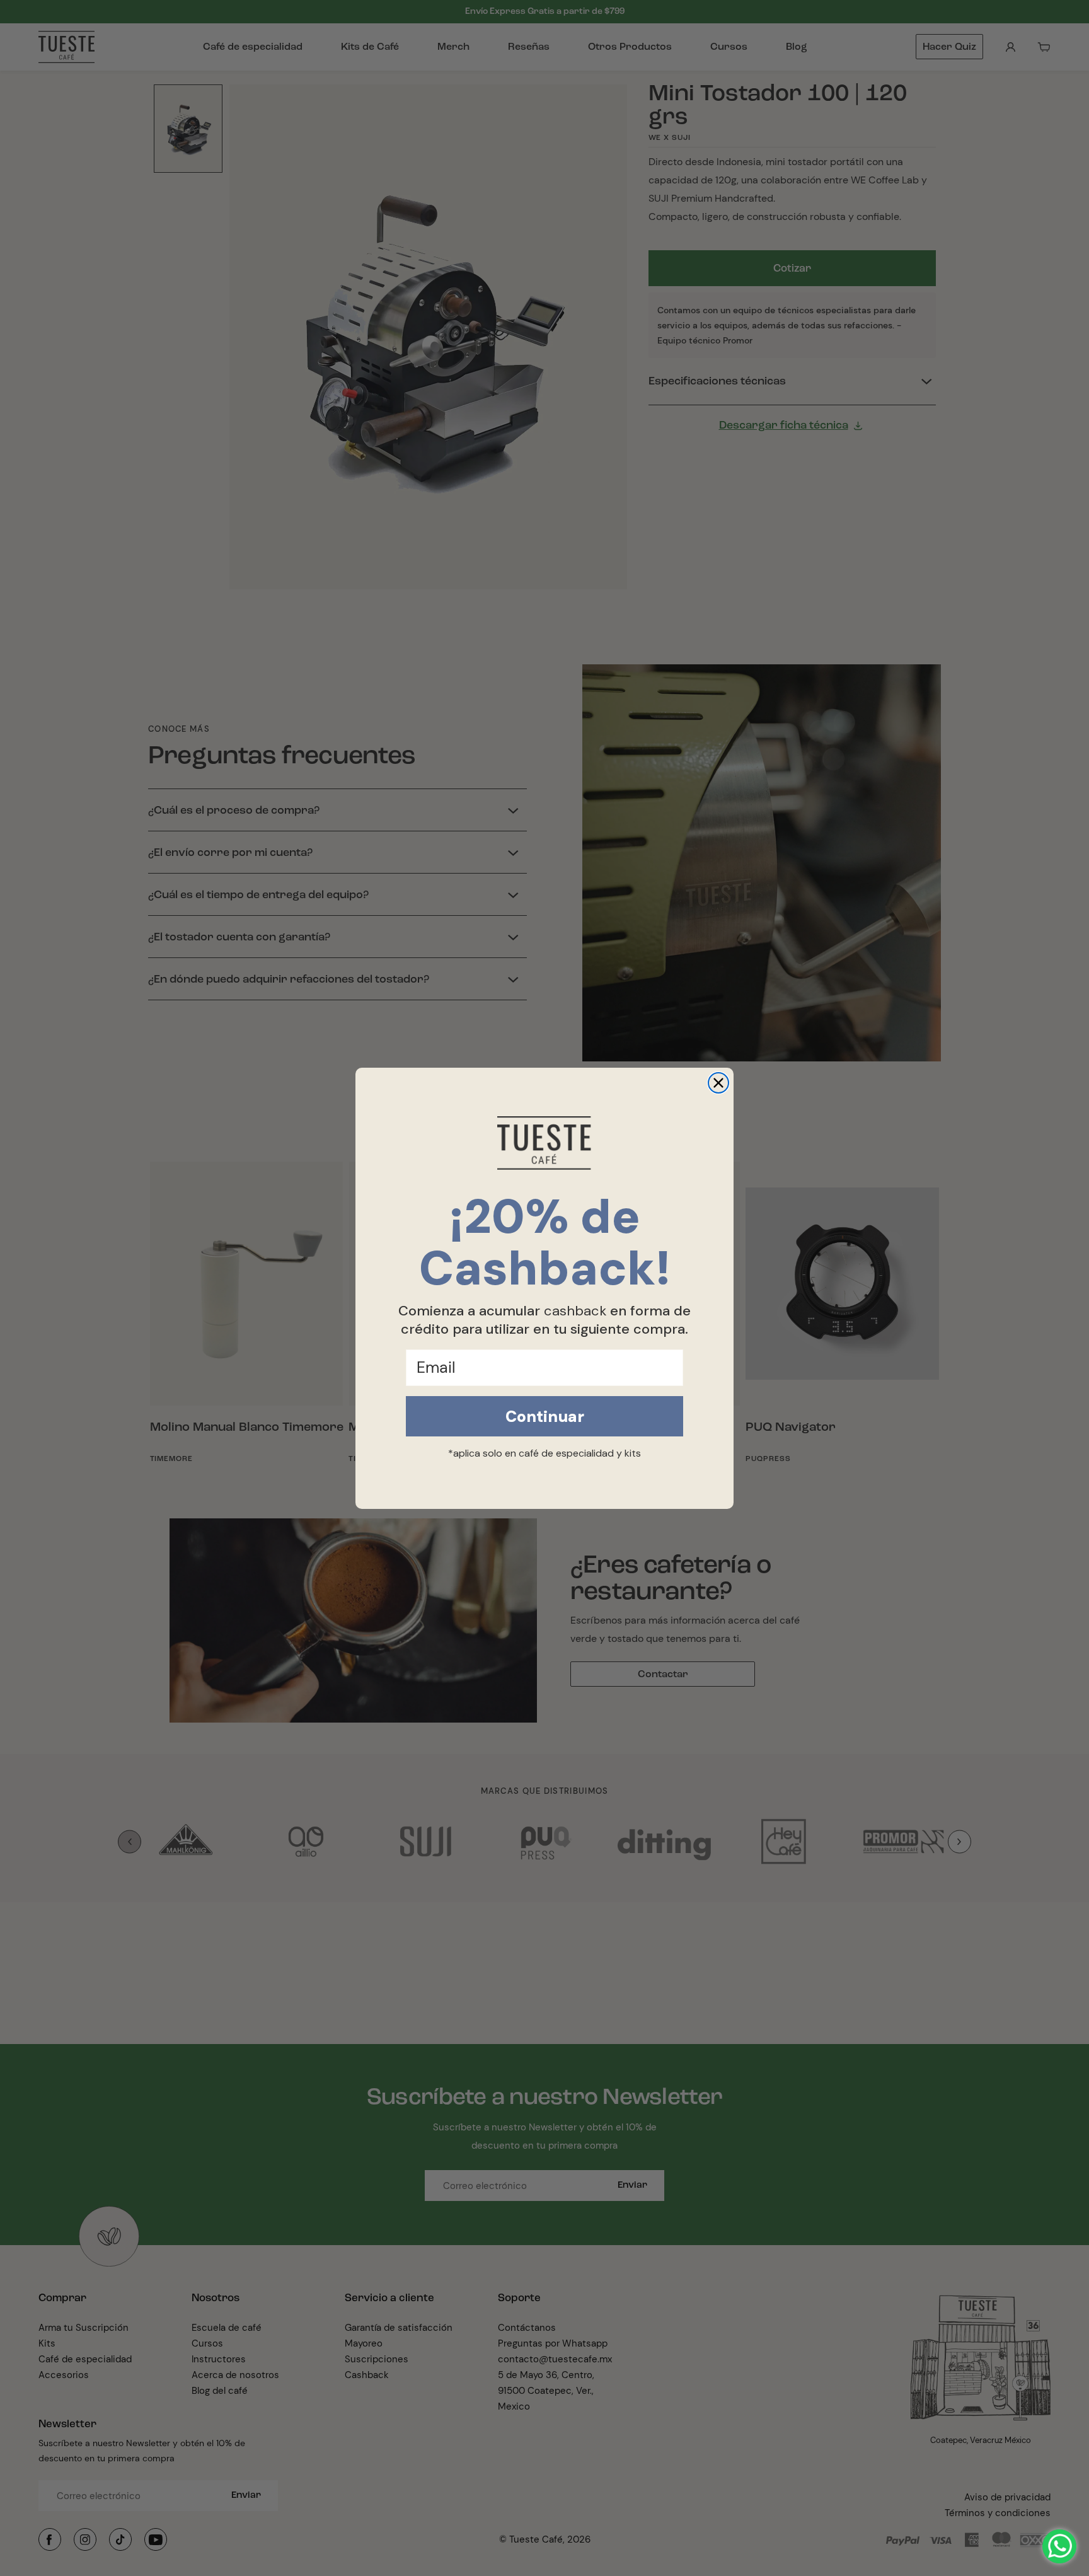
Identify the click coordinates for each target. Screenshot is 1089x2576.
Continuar (545, 1417)
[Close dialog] (718, 1083)
